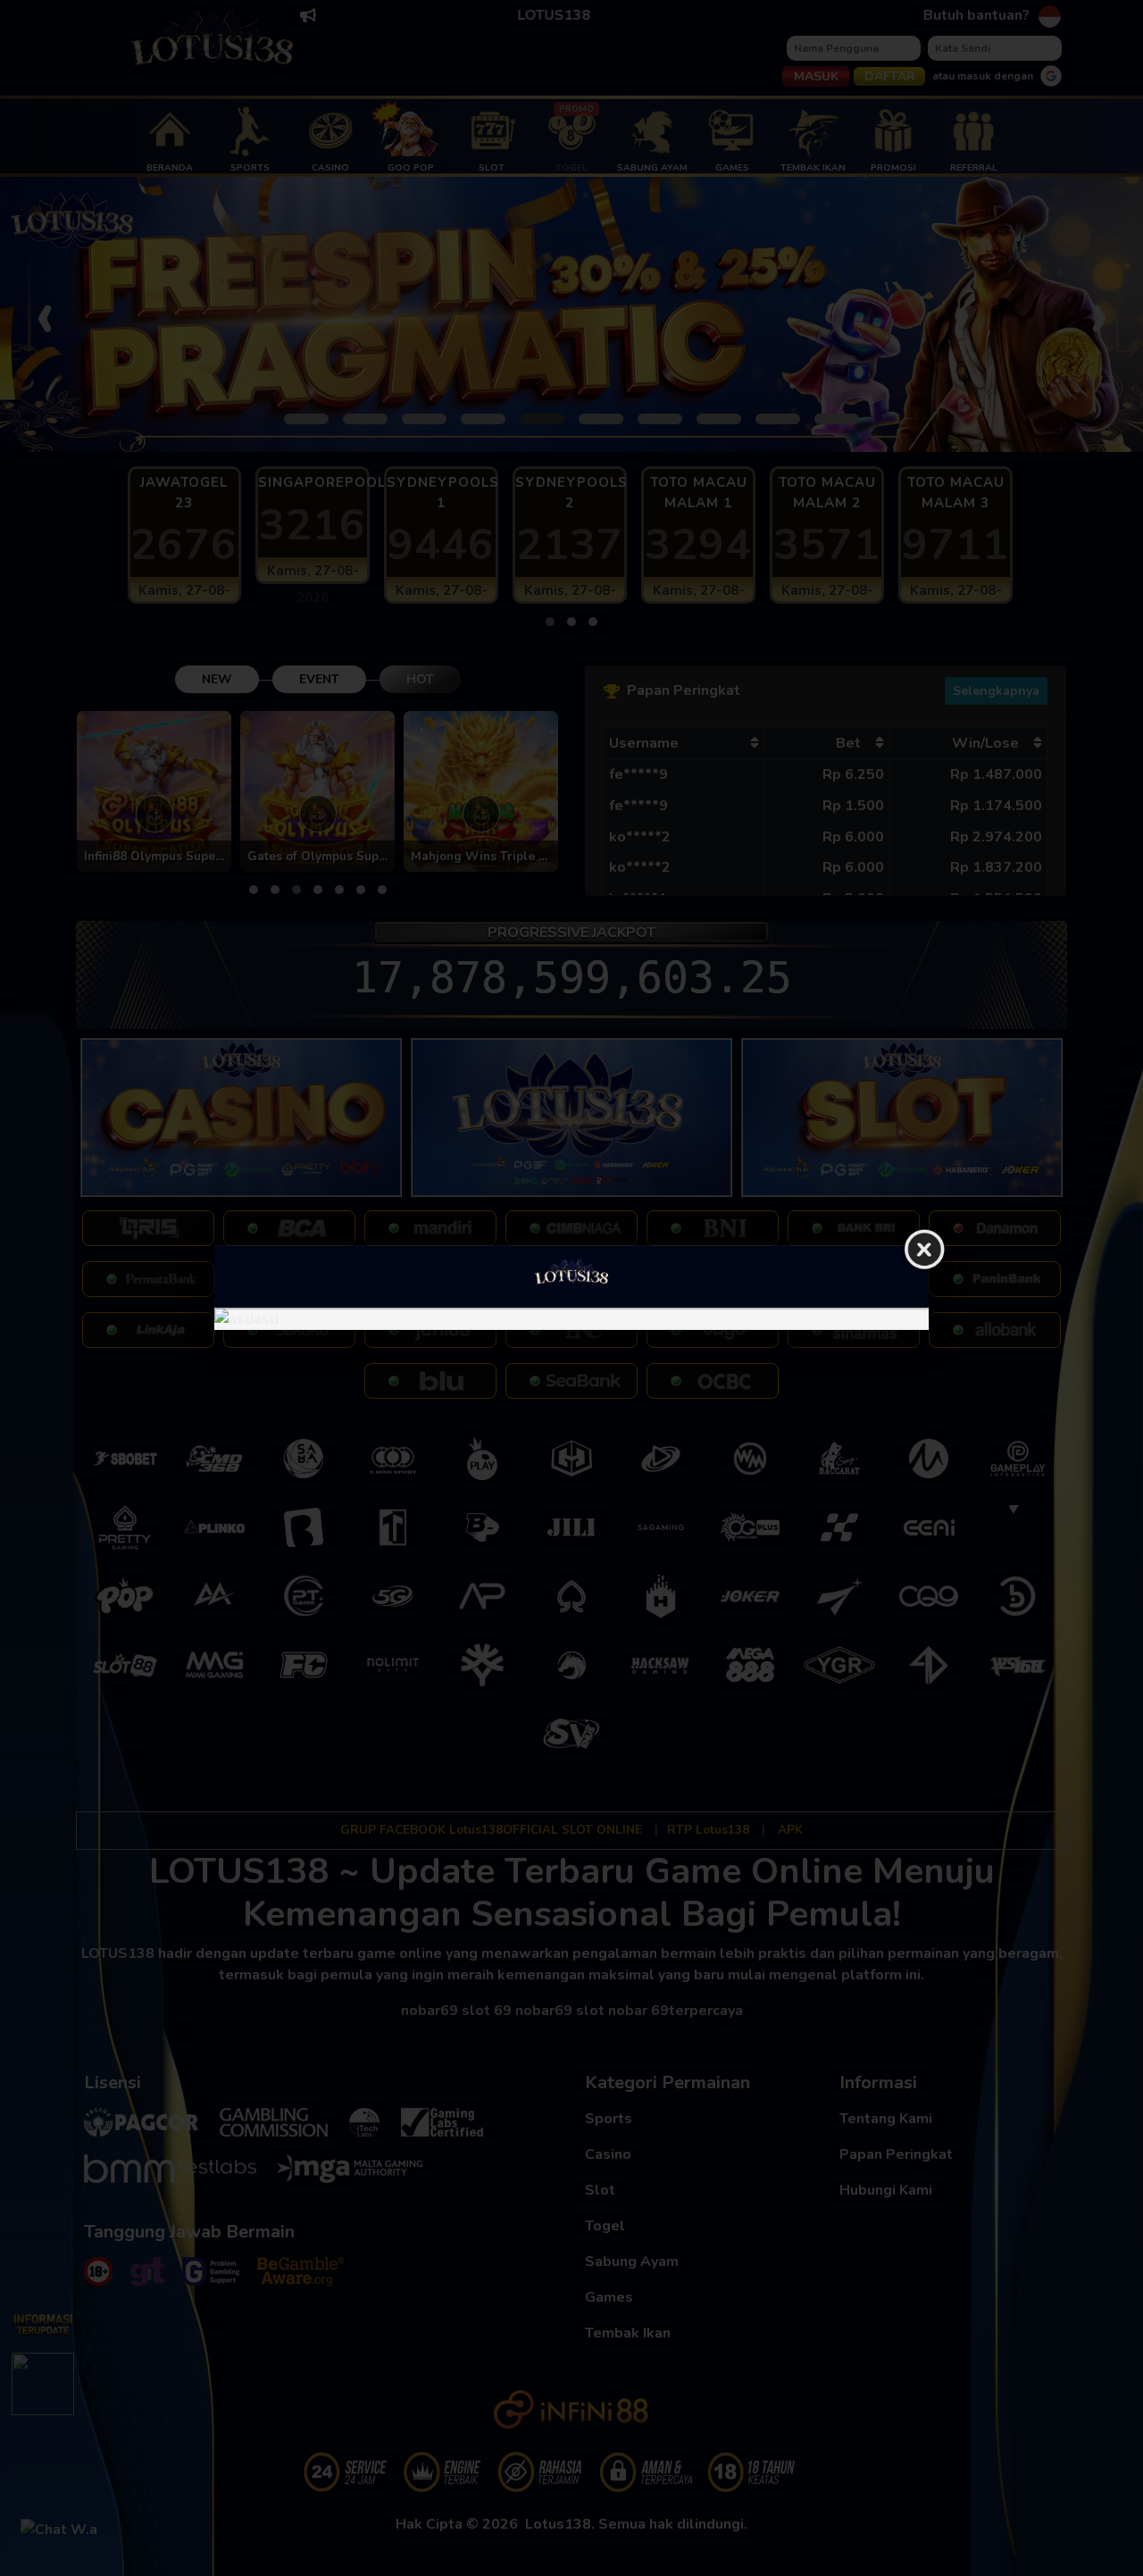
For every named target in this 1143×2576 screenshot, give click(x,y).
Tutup (924, 1250)
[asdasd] (571, 1319)
